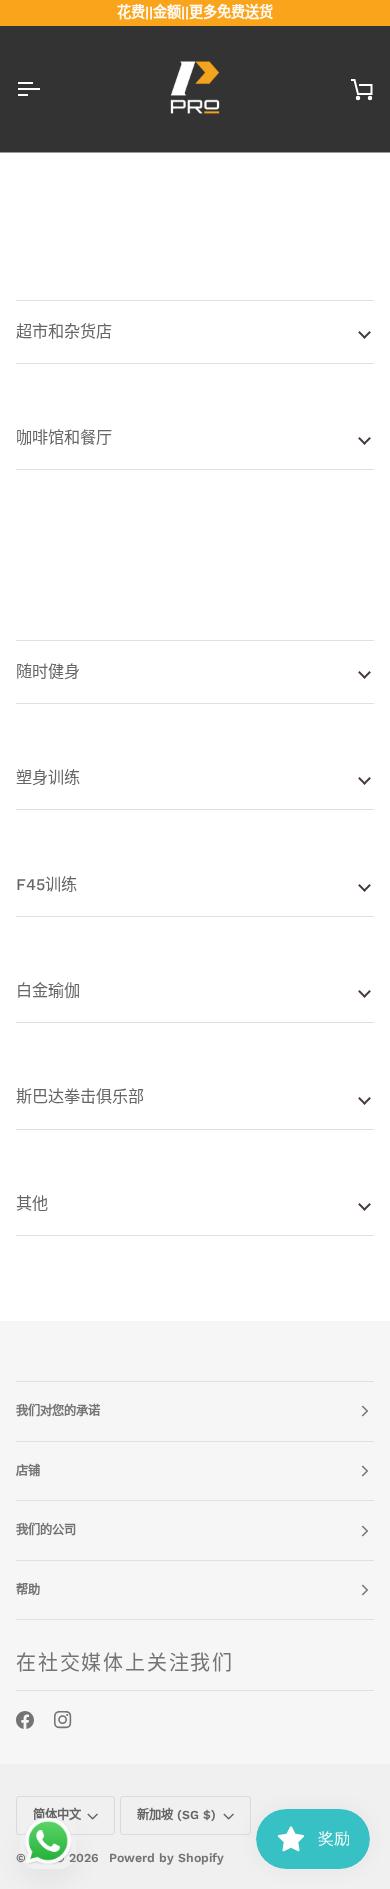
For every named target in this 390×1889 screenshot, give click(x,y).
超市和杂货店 (64, 331)
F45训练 (46, 884)
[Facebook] (25, 1720)
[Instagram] (63, 1720)
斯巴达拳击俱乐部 (80, 1096)
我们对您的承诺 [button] (58, 1411)
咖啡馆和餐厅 (64, 437)
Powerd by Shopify (166, 1858)
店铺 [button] (28, 1471)
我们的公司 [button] (46, 1530)
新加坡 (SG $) (176, 1815)
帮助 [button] (28, 1590)
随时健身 (48, 671)
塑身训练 (48, 777)
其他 (32, 1203)
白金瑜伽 (48, 990)
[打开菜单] (46, 89)
